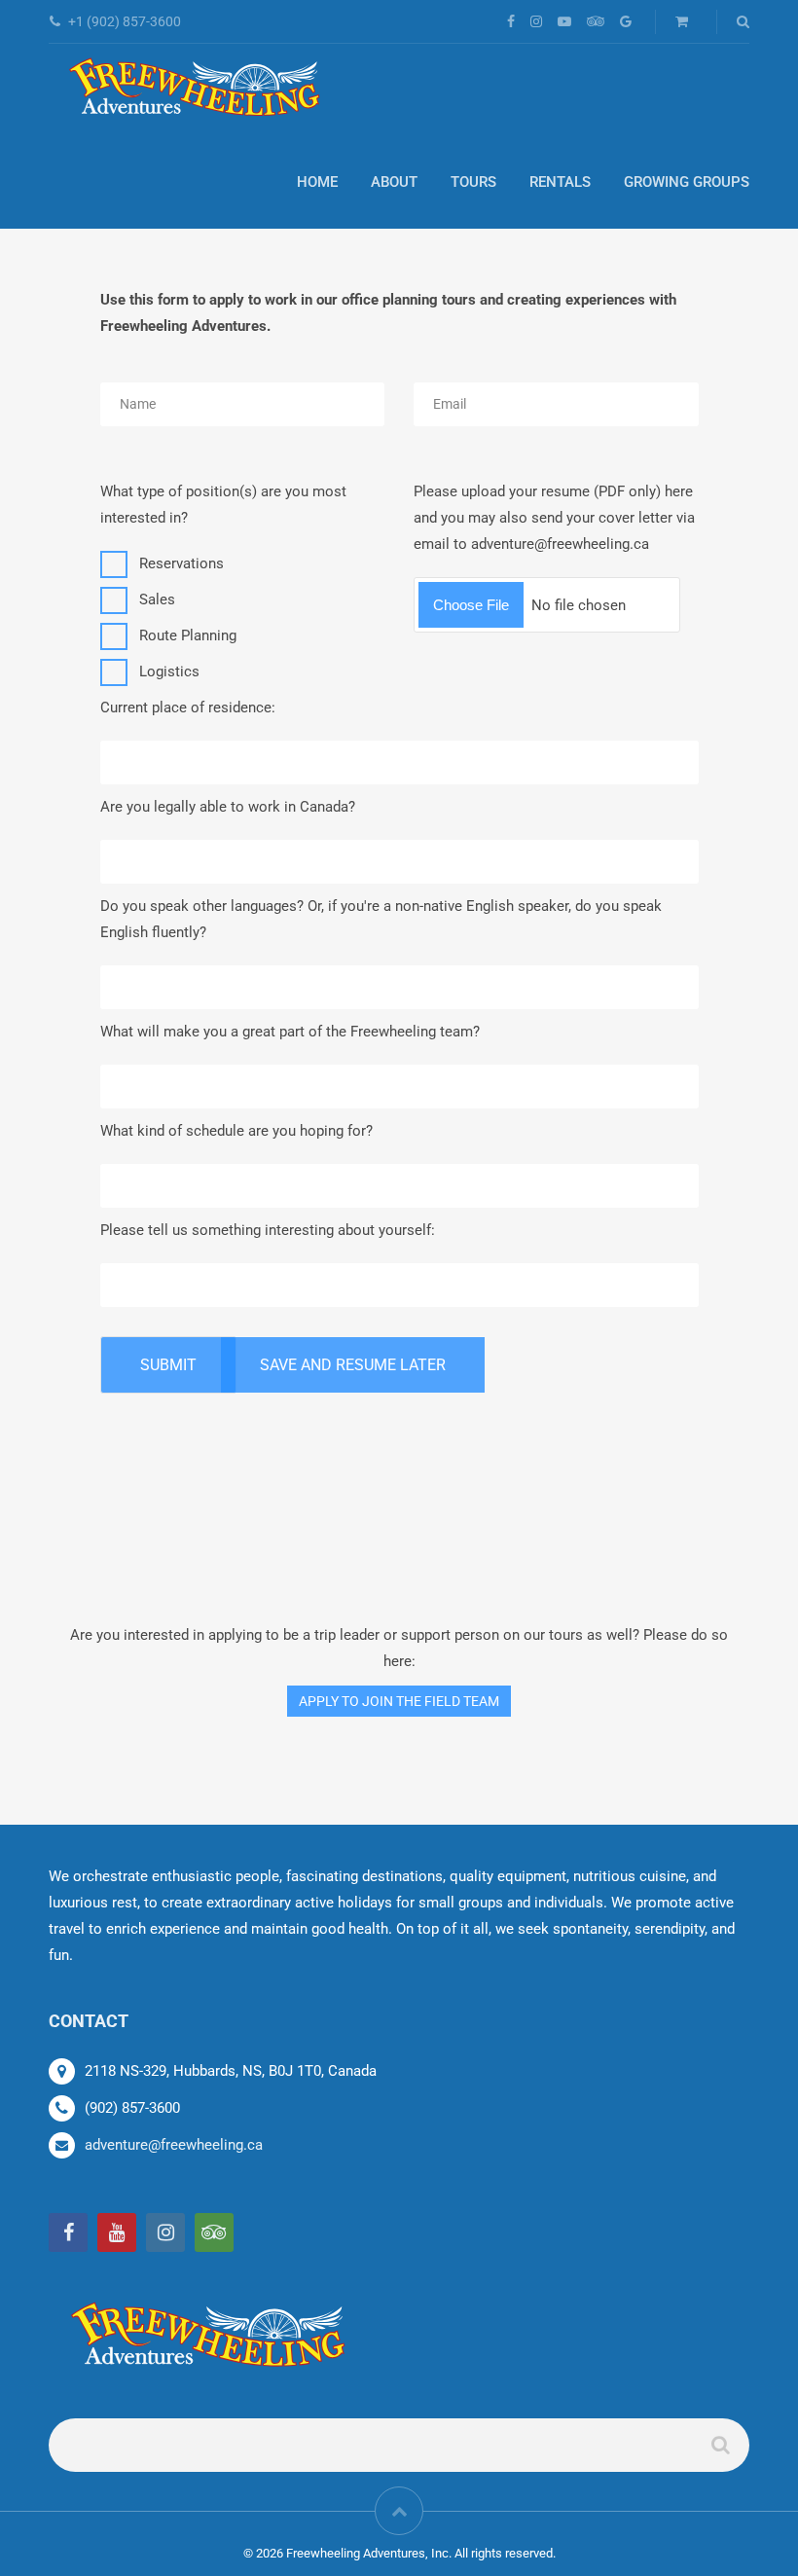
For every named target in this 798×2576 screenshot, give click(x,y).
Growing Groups (687, 182)
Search (719, 2453)
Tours (473, 182)
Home (317, 182)
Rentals (560, 182)
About (394, 182)
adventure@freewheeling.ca (174, 2145)
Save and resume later (353, 1365)
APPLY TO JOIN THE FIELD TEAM (399, 1701)
